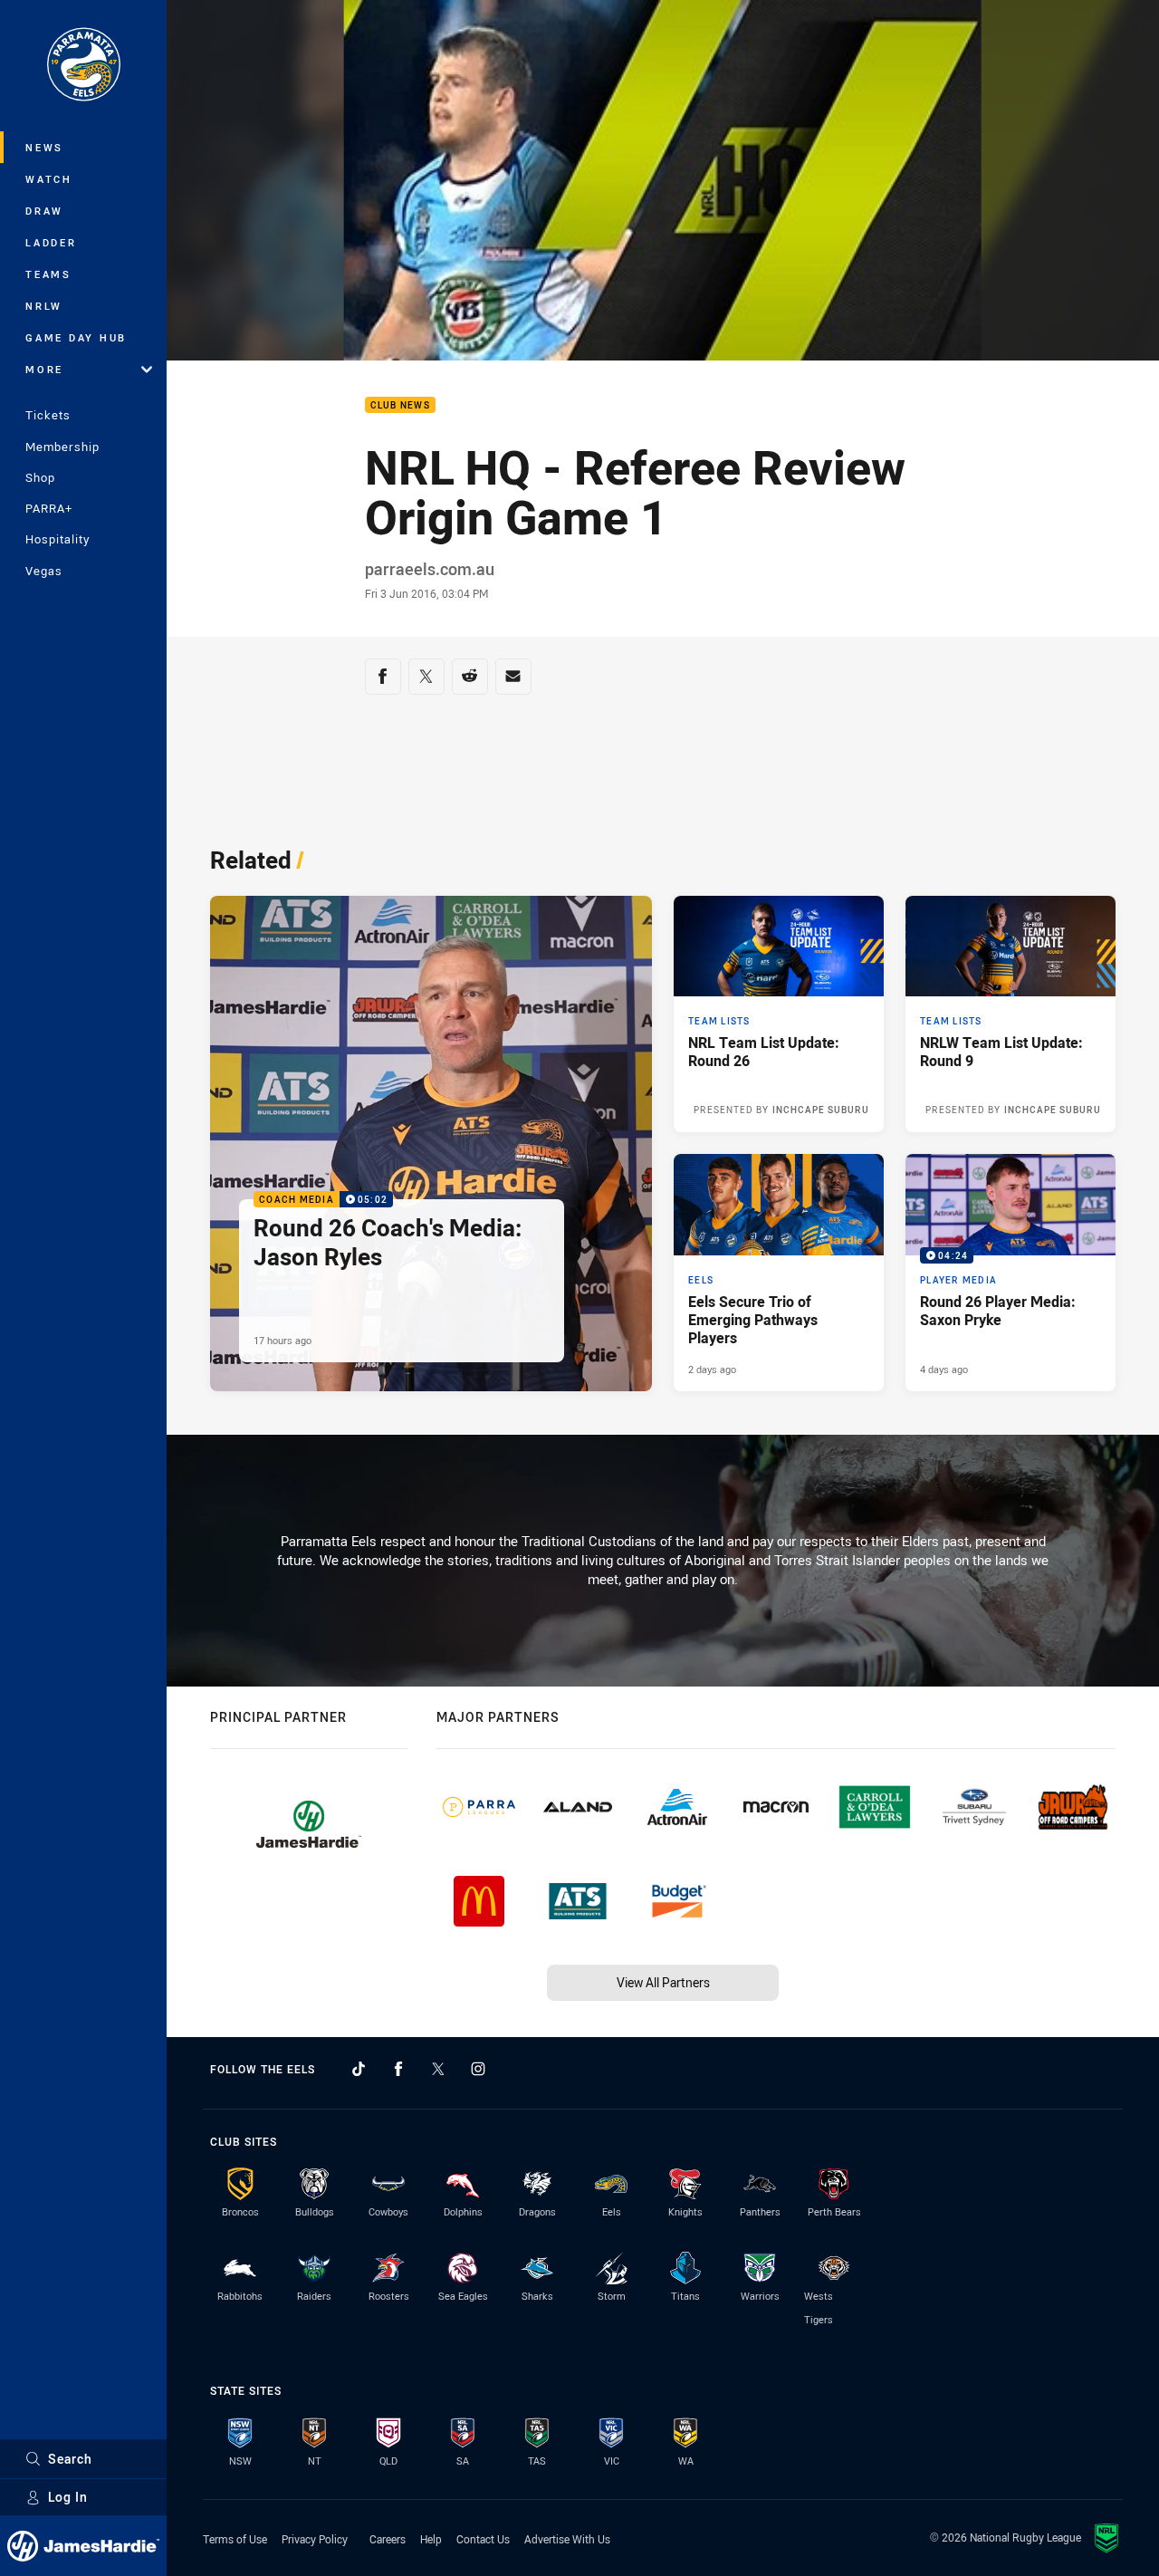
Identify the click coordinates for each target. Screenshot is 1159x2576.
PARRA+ (49, 508)
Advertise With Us (567, 2539)
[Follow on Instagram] (478, 2069)
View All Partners (663, 1982)
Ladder (51, 242)
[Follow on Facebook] (398, 2069)
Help (431, 2539)
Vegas (44, 571)
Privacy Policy (315, 2539)
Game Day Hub (76, 337)
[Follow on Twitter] (438, 2069)
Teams (48, 274)
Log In (68, 2497)
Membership (62, 447)
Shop (40, 477)
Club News (400, 405)
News (44, 147)
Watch (49, 179)
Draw (44, 211)
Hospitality (57, 539)
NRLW (44, 306)
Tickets (48, 415)
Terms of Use (235, 2539)
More (44, 369)
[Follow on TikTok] (359, 2069)
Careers (388, 2539)
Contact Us (483, 2539)
